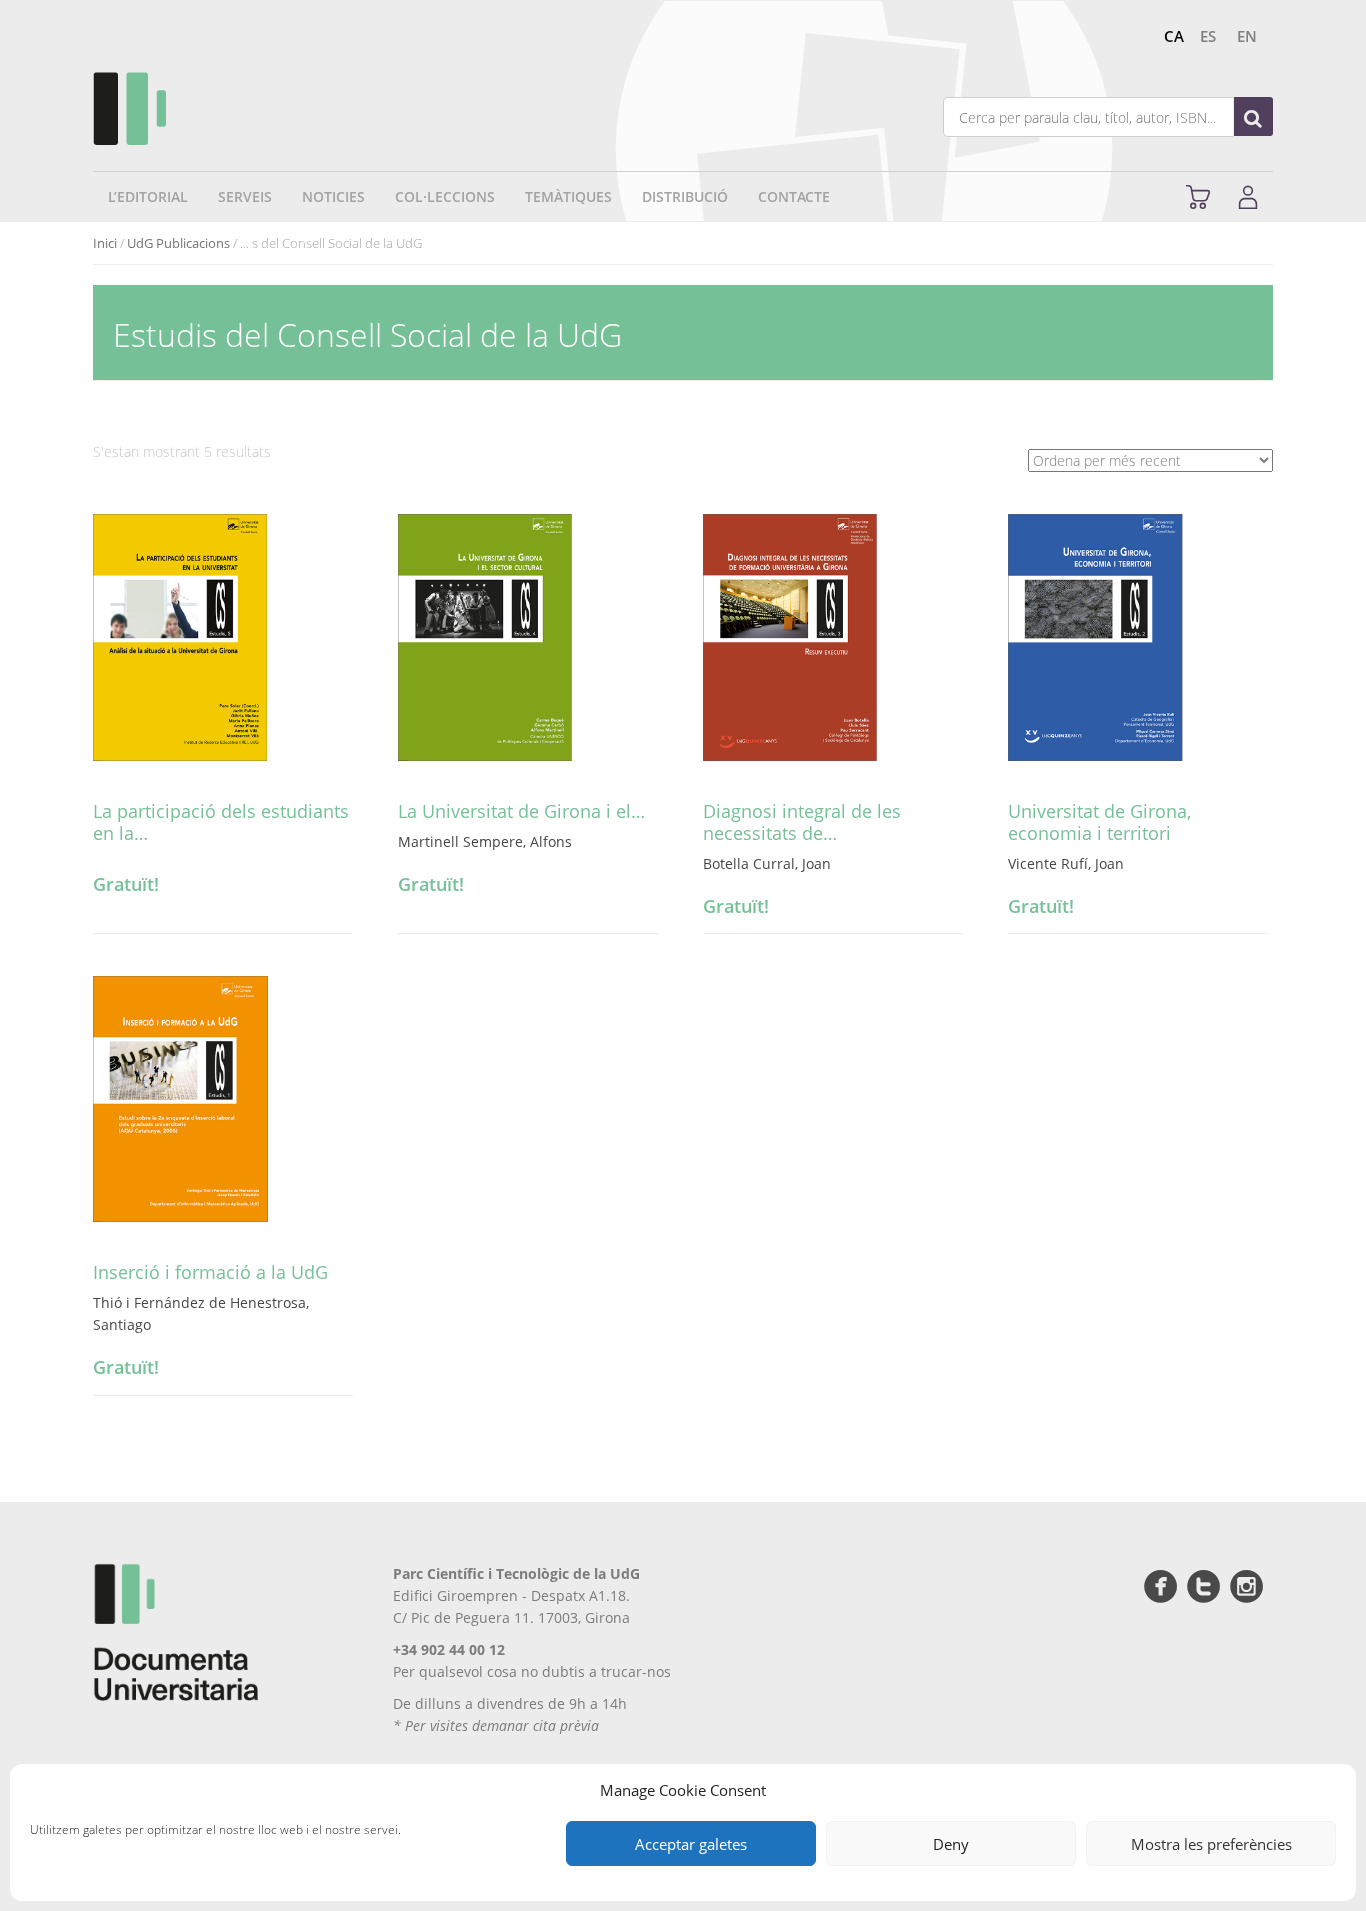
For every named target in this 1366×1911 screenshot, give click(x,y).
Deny (951, 1844)
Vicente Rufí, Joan (1066, 863)
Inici (105, 243)
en (1247, 36)
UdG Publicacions (178, 243)
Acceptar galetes (691, 1844)
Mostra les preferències (1211, 1844)
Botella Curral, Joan (767, 863)
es (1208, 36)
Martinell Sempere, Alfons (485, 841)
